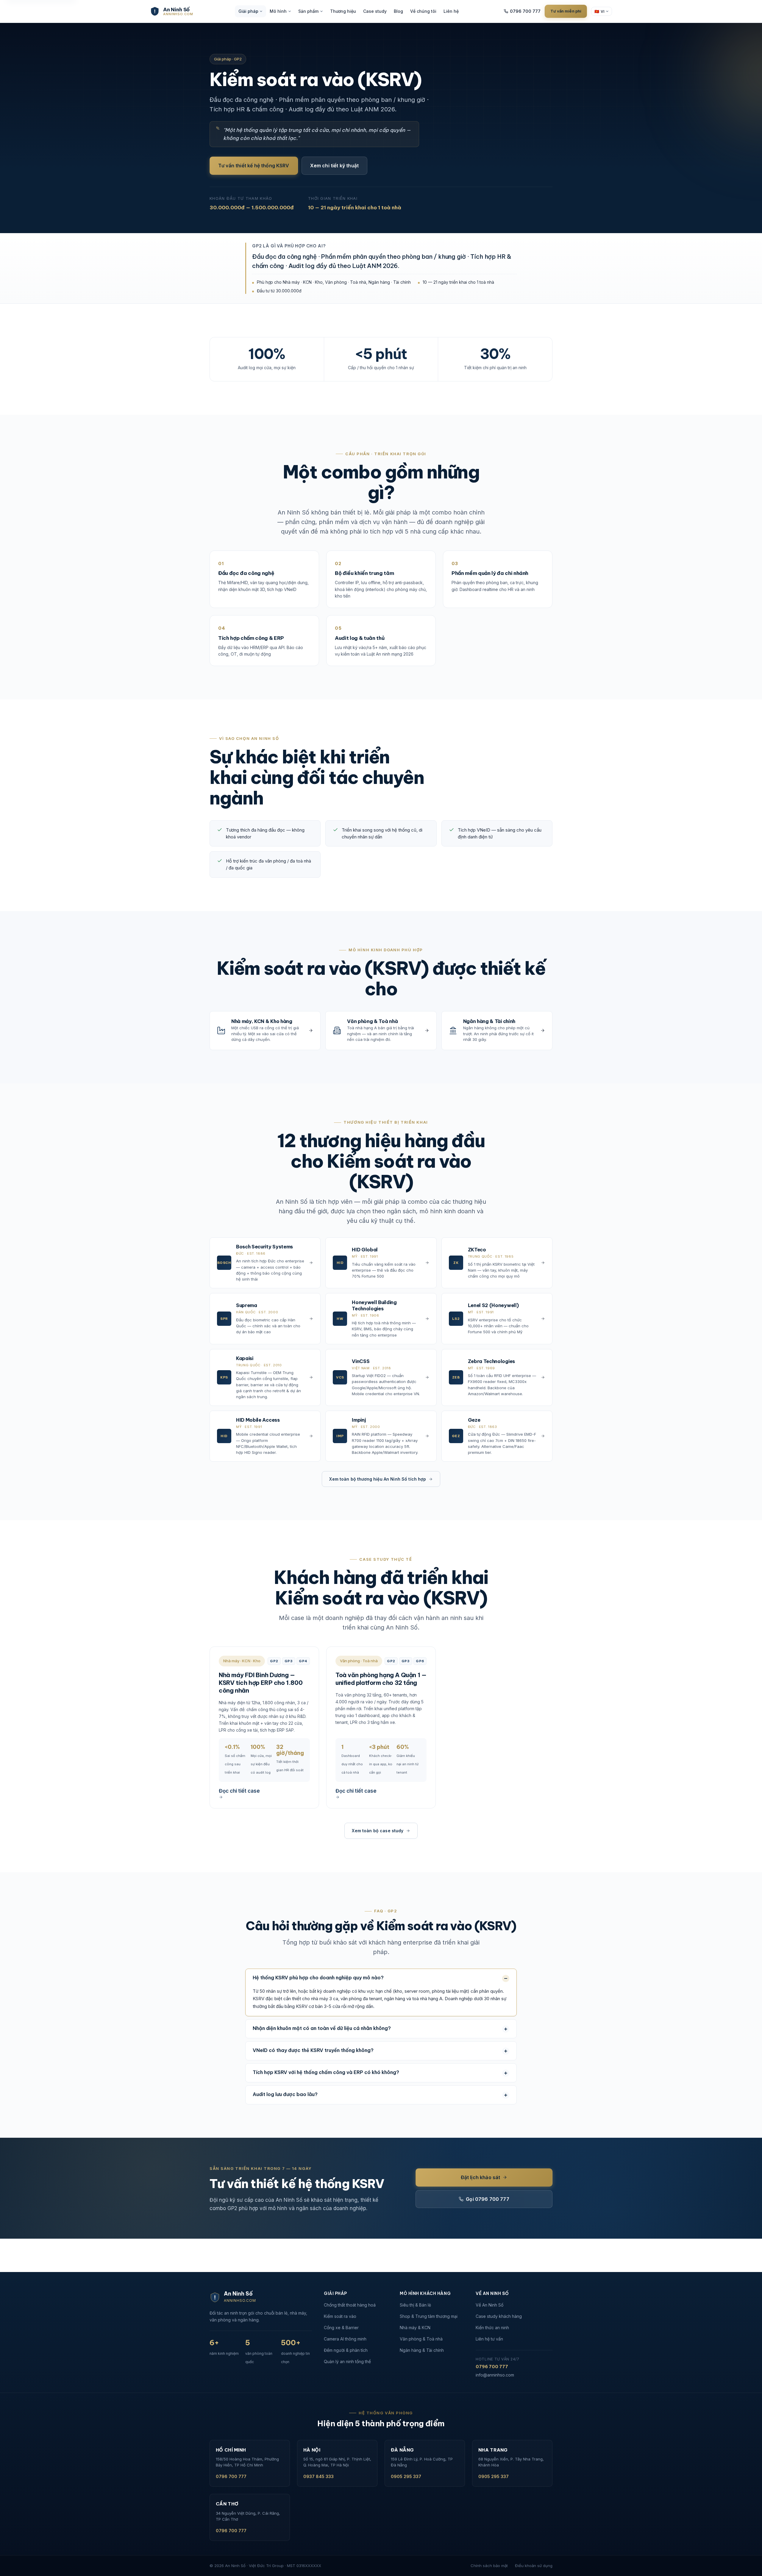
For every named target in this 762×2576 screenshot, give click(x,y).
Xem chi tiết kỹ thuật (334, 166)
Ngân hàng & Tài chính (422, 2350)
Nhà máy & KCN (415, 2328)
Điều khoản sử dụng (534, 2566)
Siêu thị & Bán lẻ (415, 2305)
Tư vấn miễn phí (566, 11)
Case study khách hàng (499, 2316)
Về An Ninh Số (489, 2305)
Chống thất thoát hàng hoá (350, 2305)
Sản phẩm (308, 11)
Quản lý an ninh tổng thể (347, 2361)
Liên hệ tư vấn (489, 2339)
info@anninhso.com (495, 2375)
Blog (398, 11)
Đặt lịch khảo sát (481, 2177)
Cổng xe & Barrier (341, 2328)
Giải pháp (248, 11)
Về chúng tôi (423, 11)
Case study (375, 11)
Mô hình (278, 11)
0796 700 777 (525, 11)
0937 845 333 (318, 2476)
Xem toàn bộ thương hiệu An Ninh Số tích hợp (378, 1479)
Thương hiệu (343, 11)
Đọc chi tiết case (239, 1791)
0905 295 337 (406, 2476)
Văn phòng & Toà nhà (421, 2339)
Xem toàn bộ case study (378, 1831)
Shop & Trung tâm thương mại (429, 2316)
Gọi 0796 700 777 (488, 2199)
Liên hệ (451, 11)
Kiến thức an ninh (492, 2328)
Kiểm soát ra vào (340, 2316)
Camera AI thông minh (345, 2339)
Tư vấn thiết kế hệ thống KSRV (254, 166)
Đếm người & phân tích (346, 2350)
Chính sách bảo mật (489, 2566)
